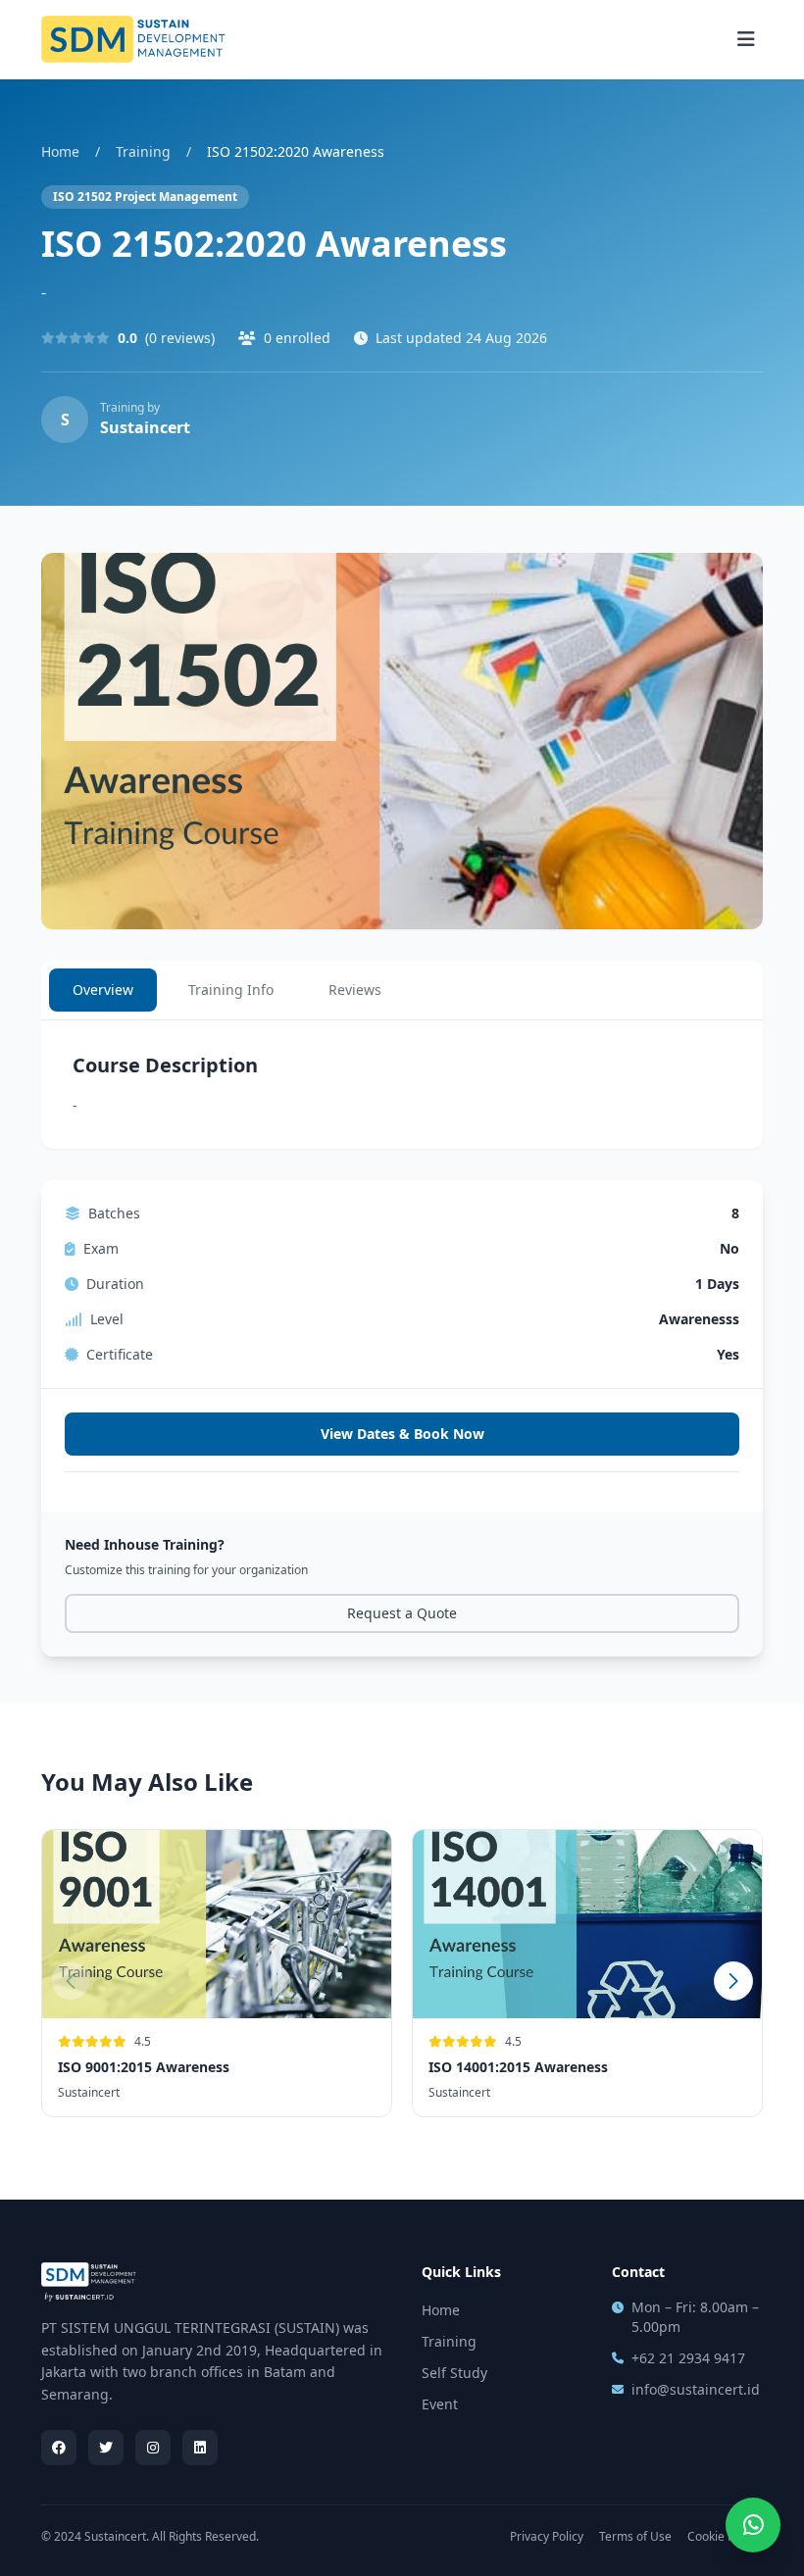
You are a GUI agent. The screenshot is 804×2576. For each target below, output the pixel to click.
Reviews (355, 990)
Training (143, 151)
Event (440, 2404)
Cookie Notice (725, 2537)
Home (60, 151)
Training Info (231, 990)
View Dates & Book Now (402, 1434)
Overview (103, 990)
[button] (733, 1981)
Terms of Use (635, 2537)
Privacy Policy (547, 2537)
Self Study (454, 2373)
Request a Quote (402, 1613)
